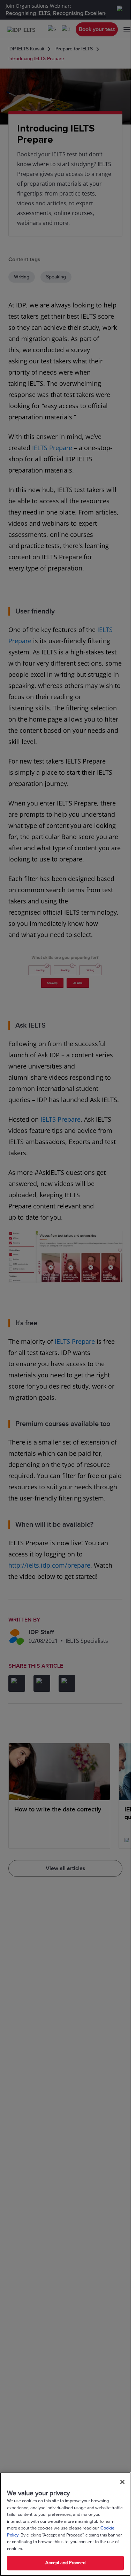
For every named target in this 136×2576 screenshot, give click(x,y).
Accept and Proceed (65, 2563)
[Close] (122, 2482)
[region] (65, 2524)
